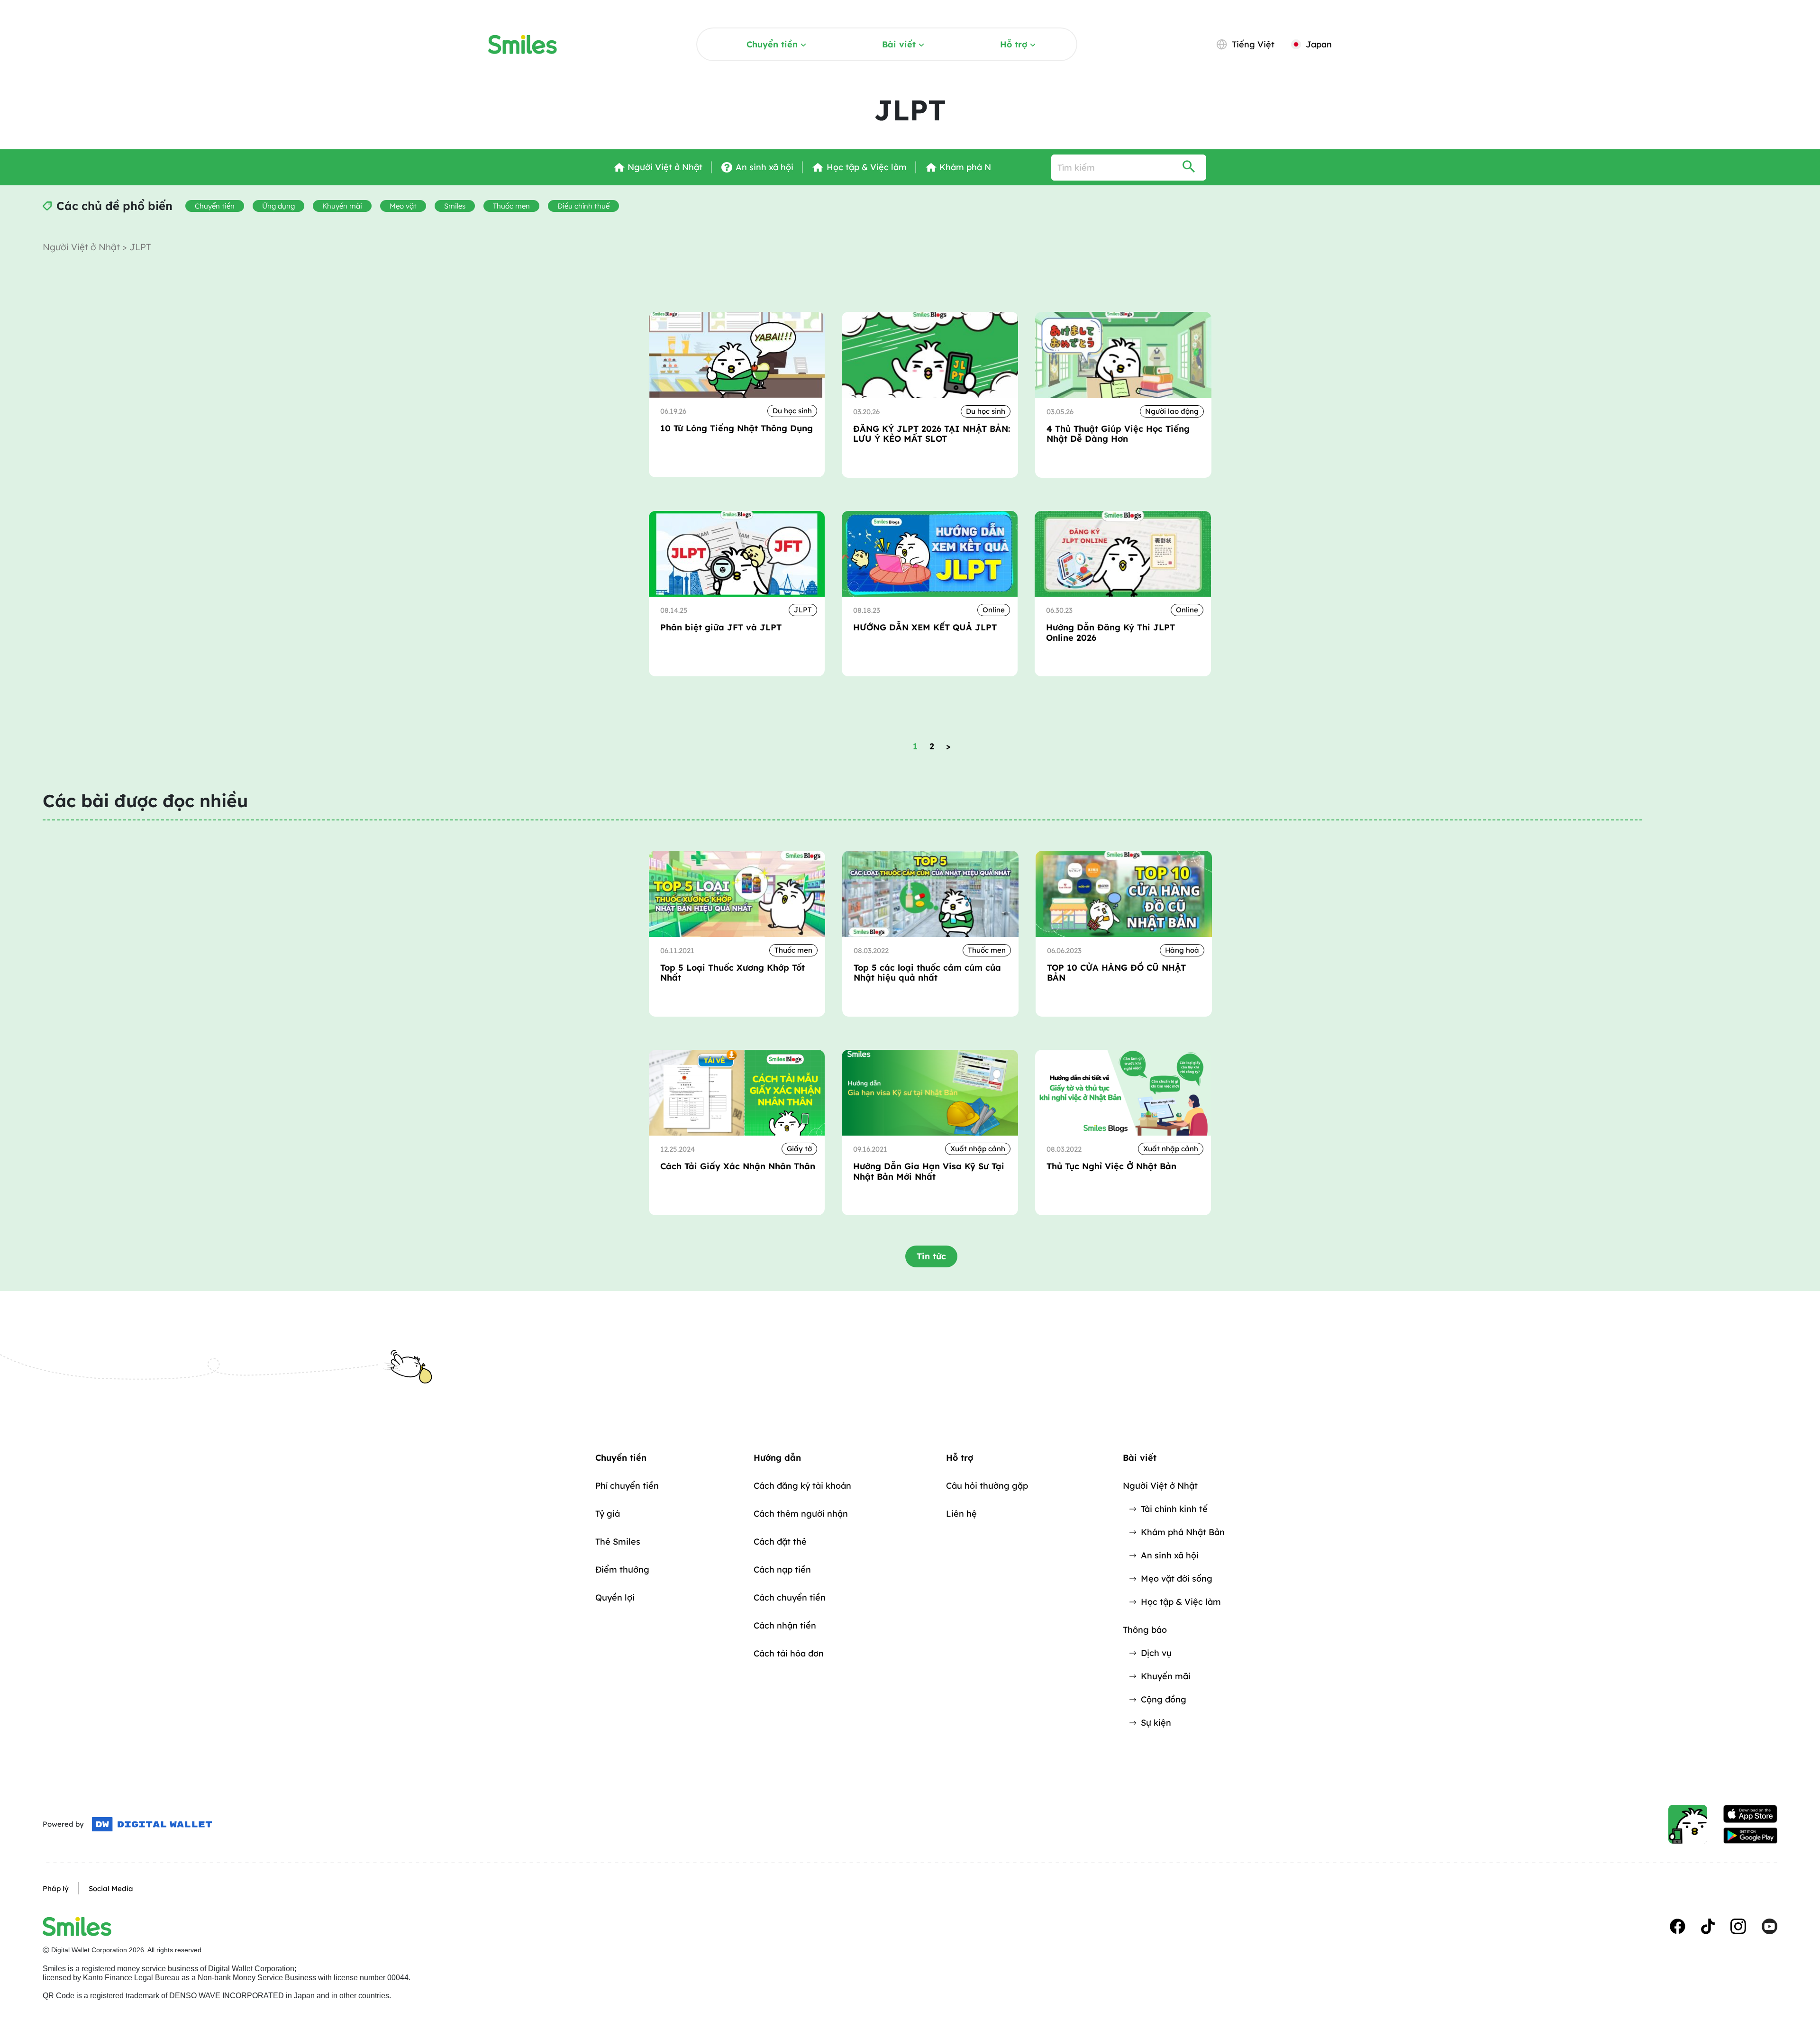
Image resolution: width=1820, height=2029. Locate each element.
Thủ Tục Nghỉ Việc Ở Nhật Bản (1111, 1166)
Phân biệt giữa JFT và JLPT (721, 628)
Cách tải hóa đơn (789, 1653)
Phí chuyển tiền (627, 1486)
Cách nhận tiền (785, 1625)
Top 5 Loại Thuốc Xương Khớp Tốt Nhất (733, 973)
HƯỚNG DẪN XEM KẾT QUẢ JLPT (925, 628)
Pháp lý (56, 1888)
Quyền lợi (615, 1597)
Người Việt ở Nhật (82, 247)
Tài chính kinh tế (1174, 1509)
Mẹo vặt (403, 206)
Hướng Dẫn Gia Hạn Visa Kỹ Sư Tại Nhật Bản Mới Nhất (929, 1171)
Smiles (455, 206)
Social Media (111, 1888)
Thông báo (1145, 1630)
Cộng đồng (1164, 1699)
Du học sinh (792, 411)
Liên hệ (961, 1514)
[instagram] (1738, 1926)
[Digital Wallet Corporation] (152, 1824)
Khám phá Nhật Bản (1183, 1532)
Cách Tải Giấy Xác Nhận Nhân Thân (738, 1166)
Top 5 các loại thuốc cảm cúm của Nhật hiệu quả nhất (927, 973)
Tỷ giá (608, 1514)
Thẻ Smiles (618, 1542)
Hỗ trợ (1014, 44)
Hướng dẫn (777, 1458)
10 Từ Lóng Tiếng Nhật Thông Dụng (737, 428)
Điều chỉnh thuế (583, 206)
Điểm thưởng (622, 1570)
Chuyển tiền (772, 44)
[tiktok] (1708, 1926)
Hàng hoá (1182, 950)
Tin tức (931, 1256)
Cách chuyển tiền (790, 1597)
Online (994, 610)
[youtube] (1770, 1926)
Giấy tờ (799, 1149)
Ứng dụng (278, 206)
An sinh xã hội (1170, 1555)
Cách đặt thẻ (780, 1542)
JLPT (803, 610)
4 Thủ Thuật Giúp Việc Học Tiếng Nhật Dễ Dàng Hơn (1118, 434)
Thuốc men (511, 206)
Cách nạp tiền (782, 1570)
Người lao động (1172, 411)
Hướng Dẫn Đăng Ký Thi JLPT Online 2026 (1110, 632)
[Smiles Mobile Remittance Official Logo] (523, 45)
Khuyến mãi (342, 206)
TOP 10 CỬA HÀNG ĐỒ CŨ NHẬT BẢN (1116, 973)
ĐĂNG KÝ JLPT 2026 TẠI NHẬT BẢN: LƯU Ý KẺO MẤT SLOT (932, 434)
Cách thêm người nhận (801, 1514)
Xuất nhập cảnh (978, 1149)
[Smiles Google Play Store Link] (1750, 1836)
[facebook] (1678, 1926)
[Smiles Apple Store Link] (1750, 1814)
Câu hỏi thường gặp (987, 1486)
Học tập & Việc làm (1181, 1602)
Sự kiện (1156, 1723)
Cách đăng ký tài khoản (802, 1486)
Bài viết (899, 44)
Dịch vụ (1156, 1653)
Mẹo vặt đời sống (1177, 1579)
